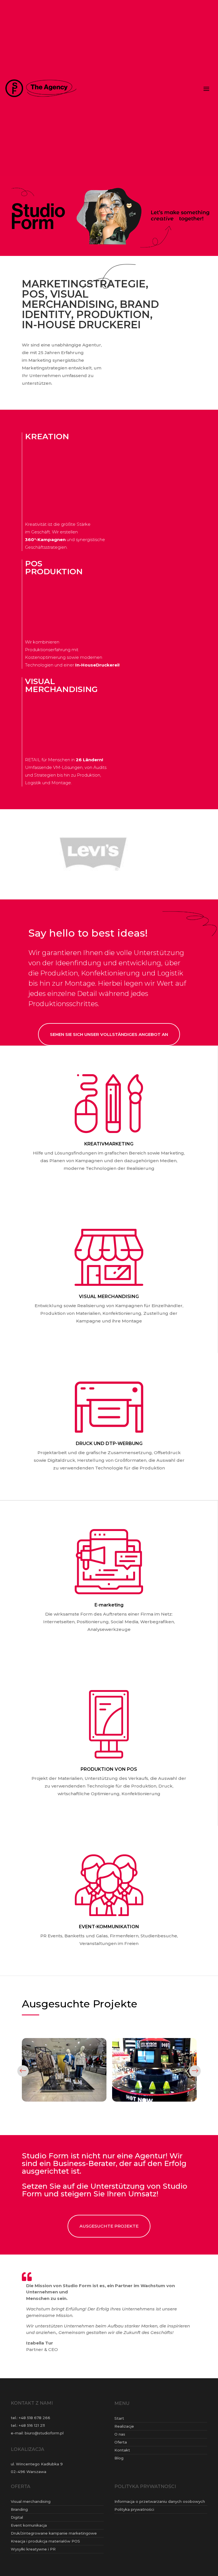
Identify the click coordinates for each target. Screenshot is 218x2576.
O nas (120, 2442)
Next (195, 2079)
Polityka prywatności (134, 2517)
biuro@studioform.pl (44, 2441)
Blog (119, 2465)
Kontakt (122, 2457)
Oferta (121, 2449)
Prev (23, 2079)
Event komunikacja (29, 2533)
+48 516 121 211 (32, 2433)
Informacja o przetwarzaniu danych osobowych (160, 2509)
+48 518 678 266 (34, 2425)
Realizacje (124, 2434)
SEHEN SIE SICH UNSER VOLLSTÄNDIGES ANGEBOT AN (109, 1042)
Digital (17, 2525)
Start (119, 2426)
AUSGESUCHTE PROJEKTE (109, 2234)
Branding (19, 2517)
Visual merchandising (31, 2509)
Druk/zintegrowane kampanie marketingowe (54, 2541)
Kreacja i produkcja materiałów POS (45, 2548)
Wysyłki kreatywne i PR (33, 2556)
